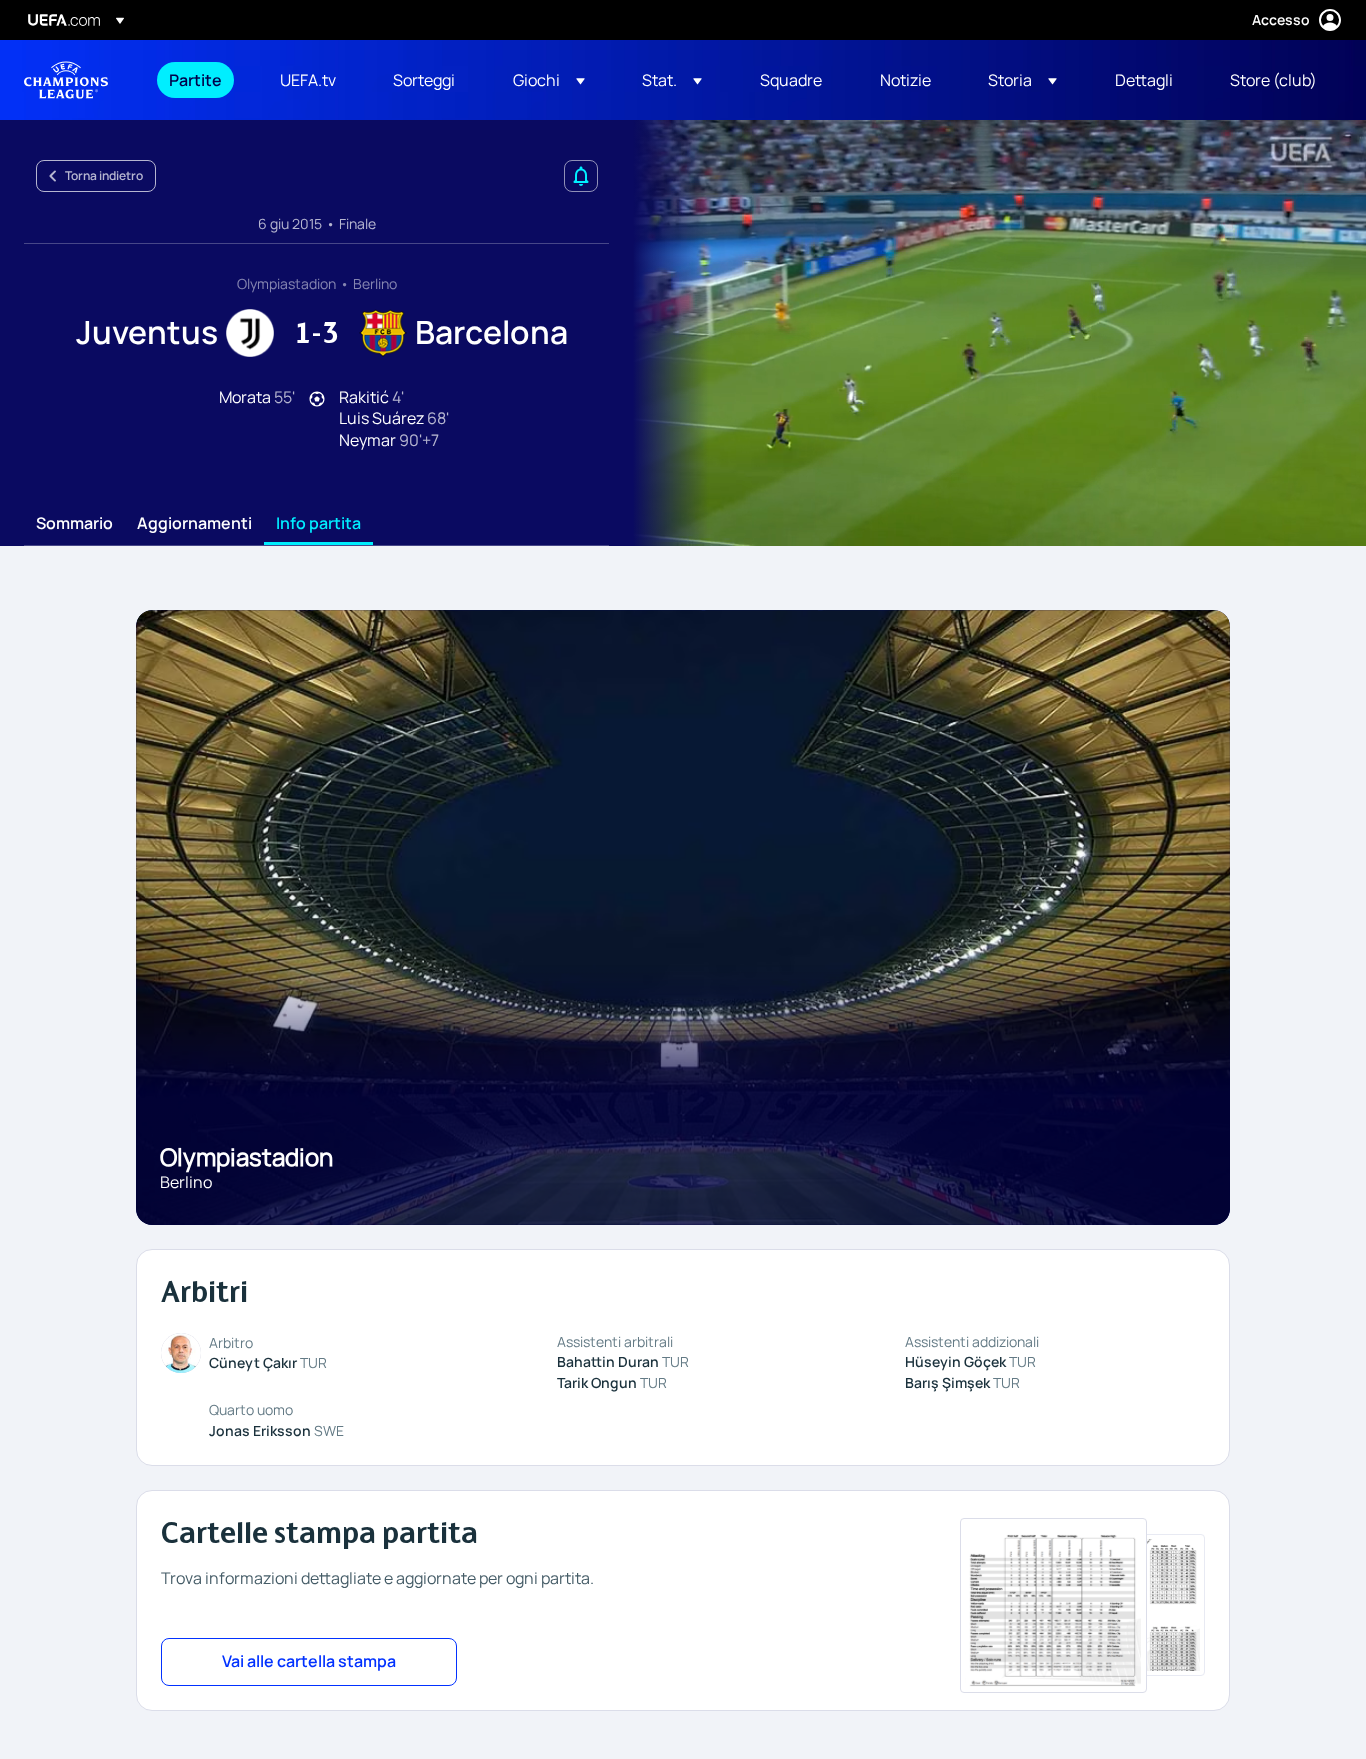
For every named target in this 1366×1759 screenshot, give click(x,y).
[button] (549, 80)
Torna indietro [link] (104, 175)
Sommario (74, 524)
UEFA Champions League (66, 80)
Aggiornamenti (194, 524)
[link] (195, 80)
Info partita (318, 524)
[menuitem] (199, 80)
